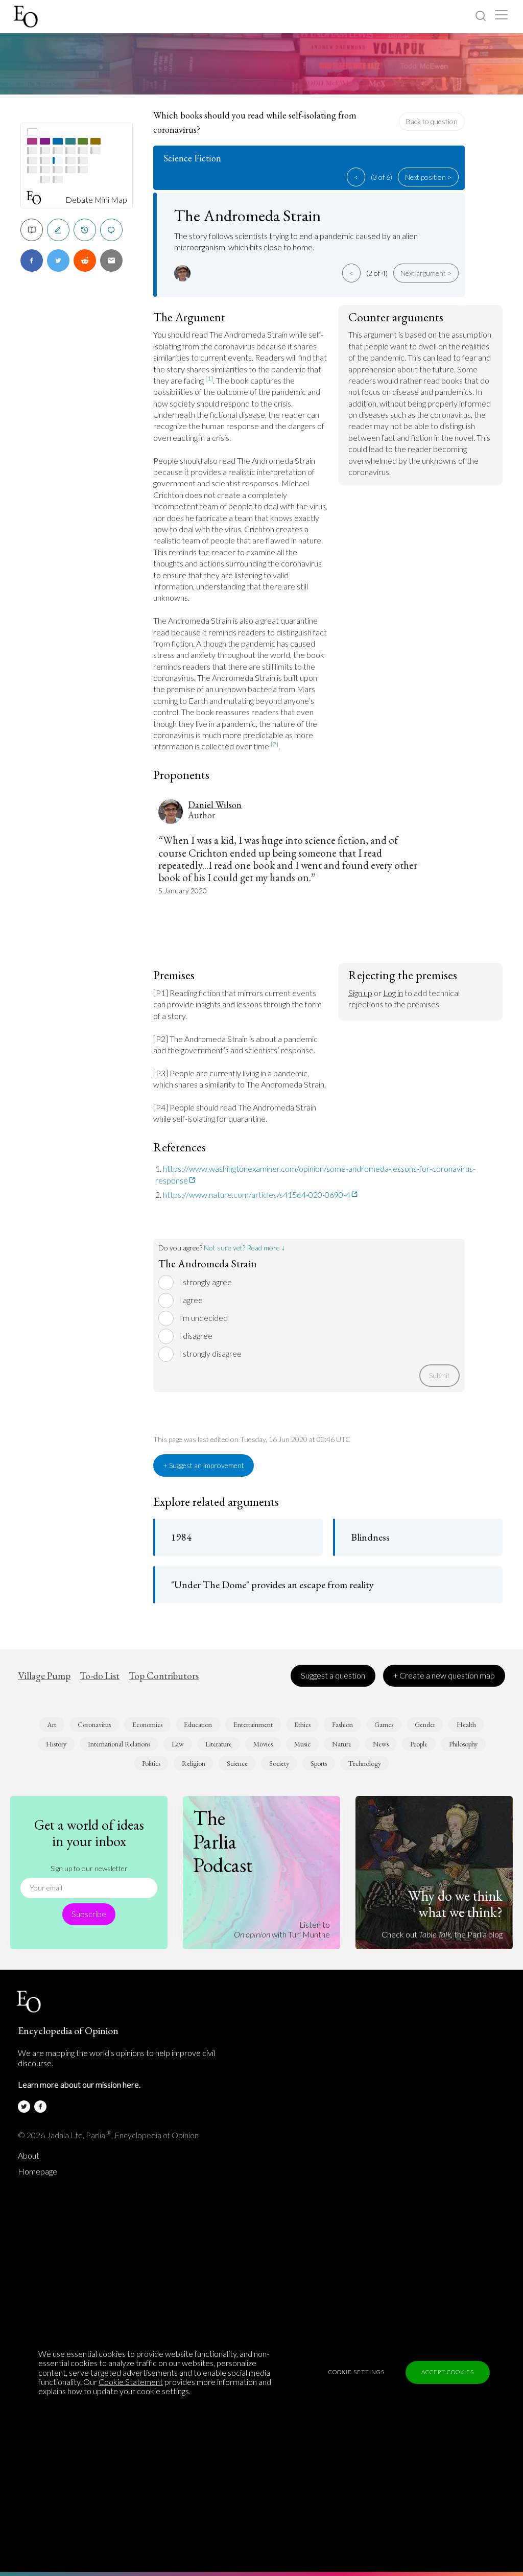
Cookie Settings (356, 2372)
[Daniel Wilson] (184, 273)
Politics (151, 1763)
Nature (342, 1744)
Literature (219, 1744)
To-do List (100, 1676)
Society (279, 1763)
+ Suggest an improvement (204, 1465)
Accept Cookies (448, 2372)
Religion (194, 1763)
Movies (263, 1744)
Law (178, 1744)
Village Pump (44, 1676)
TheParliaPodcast (223, 1841)
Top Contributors (164, 1676)
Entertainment (253, 1724)
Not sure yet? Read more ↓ (244, 1248)
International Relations (119, 1744)
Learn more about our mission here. (79, 2084)
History (56, 1744)
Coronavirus (94, 1724)
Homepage (38, 2171)
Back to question (432, 121)
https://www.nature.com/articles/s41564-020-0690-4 (257, 1195)
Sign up (360, 993)
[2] (275, 744)
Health (466, 1724)
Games (384, 1724)
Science (237, 1763)
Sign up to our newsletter (89, 1868)
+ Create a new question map (444, 1675)
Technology (365, 1763)
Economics (147, 1724)
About (29, 2156)
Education (198, 1724)
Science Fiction (192, 158)
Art (52, 1724)
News (381, 1744)
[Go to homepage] (27, 17)
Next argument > (426, 273)
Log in (393, 993)
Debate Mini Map (96, 200)
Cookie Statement (131, 2382)
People (419, 1744)
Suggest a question (333, 1675)
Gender (425, 1724)
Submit (439, 1375)
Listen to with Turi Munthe (282, 1929)
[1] (209, 378)
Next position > (428, 177)
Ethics (302, 1724)
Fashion (342, 1724)
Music (302, 1744)
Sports (319, 1763)
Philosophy (463, 1744)
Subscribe (89, 1914)
